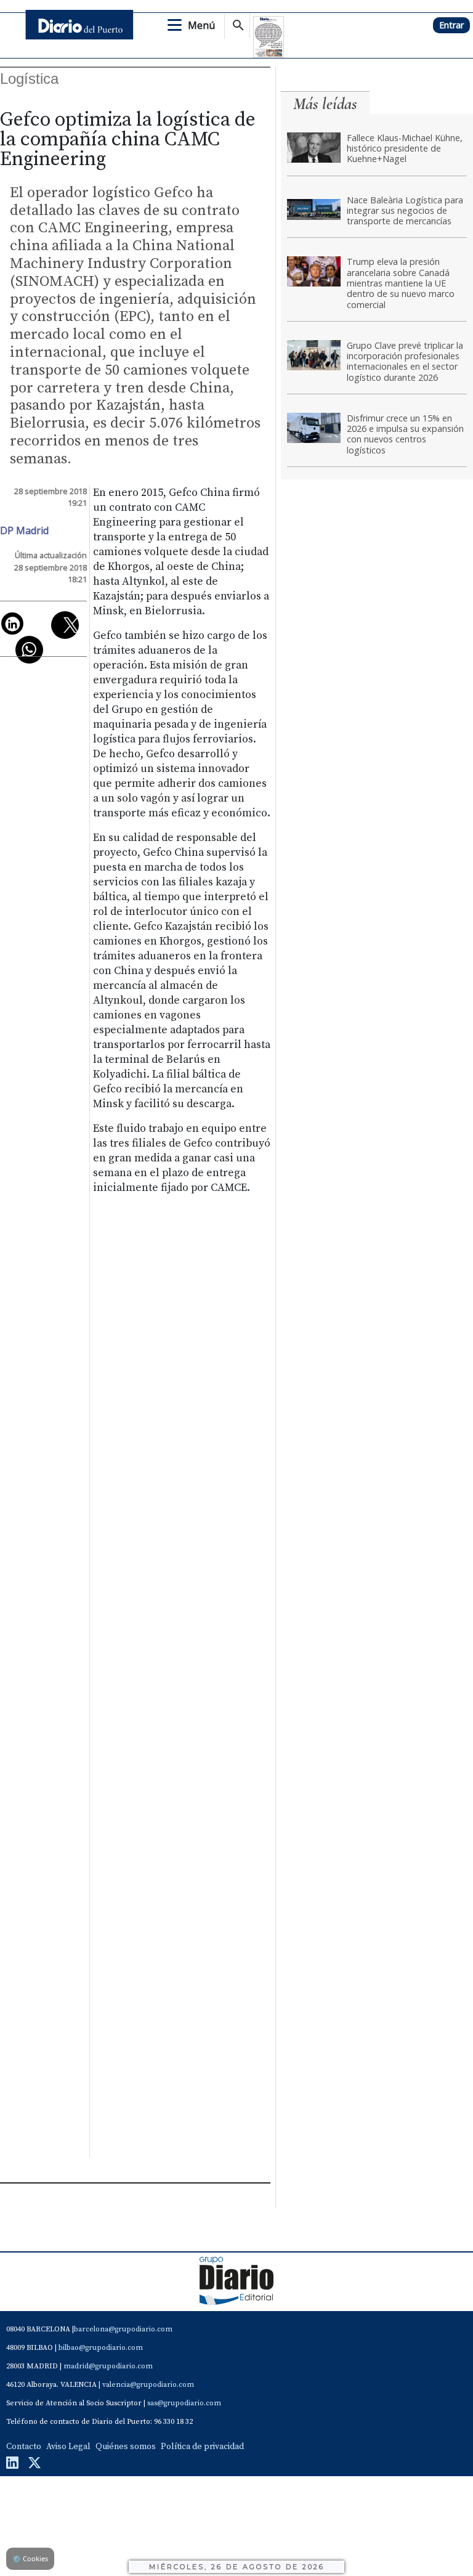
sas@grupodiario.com (184, 2403)
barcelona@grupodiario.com (123, 2329)
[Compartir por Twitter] (65, 625)
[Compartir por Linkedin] (12, 624)
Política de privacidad (202, 2447)
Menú (201, 25)
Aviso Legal (68, 2447)
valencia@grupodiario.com (148, 2385)
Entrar (451, 25)
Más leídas (325, 104)
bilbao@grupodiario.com (101, 2348)
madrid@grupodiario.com (108, 2366)
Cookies (30, 2558)
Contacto (24, 2447)
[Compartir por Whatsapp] (29, 650)
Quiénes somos (126, 2447)
